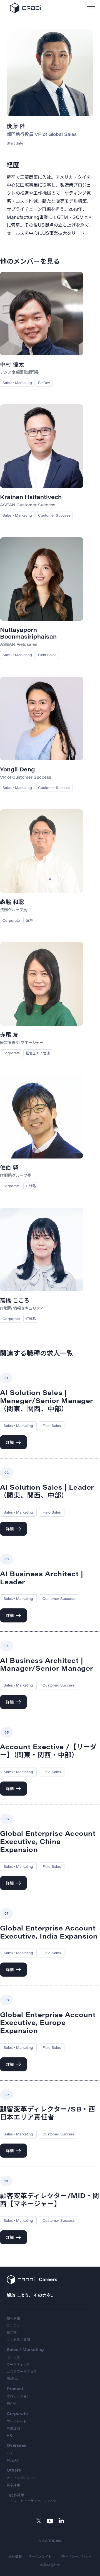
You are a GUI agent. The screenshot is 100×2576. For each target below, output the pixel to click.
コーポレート (17, 2421)
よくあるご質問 (18, 2340)
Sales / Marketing (25, 2349)
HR (9, 2435)
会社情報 (15, 2557)
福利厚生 (13, 2318)
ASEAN (13, 2460)
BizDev (13, 2379)
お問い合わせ (50, 2565)
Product (15, 2389)
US (9, 2453)
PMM (11, 2403)
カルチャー (15, 2325)
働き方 (12, 2332)
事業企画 (13, 2428)
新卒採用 (13, 2485)
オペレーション (18, 2396)
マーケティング (18, 2364)
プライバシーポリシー (75, 2557)
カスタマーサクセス (22, 2371)
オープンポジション (22, 2478)
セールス (13, 2357)
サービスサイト (40, 2557)
